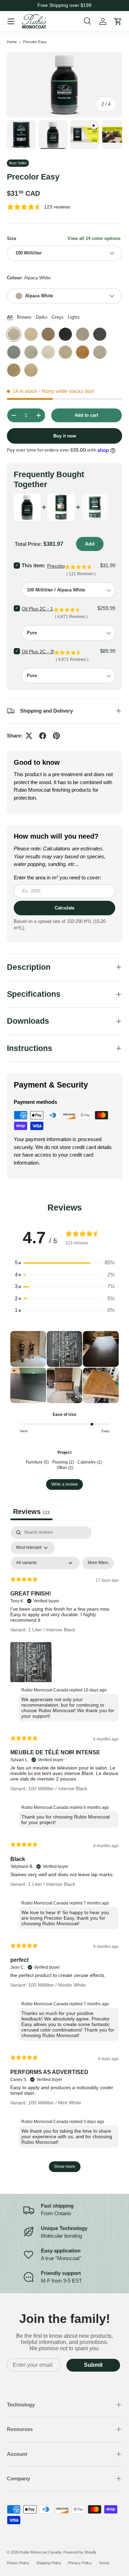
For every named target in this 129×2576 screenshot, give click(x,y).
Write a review (64, 1484)
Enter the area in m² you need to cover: (57, 877)
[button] (28, 1349)
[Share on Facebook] (43, 736)
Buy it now (65, 436)
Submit (93, 2365)
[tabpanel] (64, 1853)
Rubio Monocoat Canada (41, 2552)
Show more (65, 2167)
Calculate (64, 908)
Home (12, 42)
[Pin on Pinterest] (56, 736)
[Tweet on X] (29, 736)
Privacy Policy (80, 2563)
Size (12, 238)
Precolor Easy (35, 42)
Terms (104, 2563)
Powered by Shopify (80, 2552)
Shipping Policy (49, 2563)
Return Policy (18, 2563)
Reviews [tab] (31, 1512)
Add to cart (86, 415)
